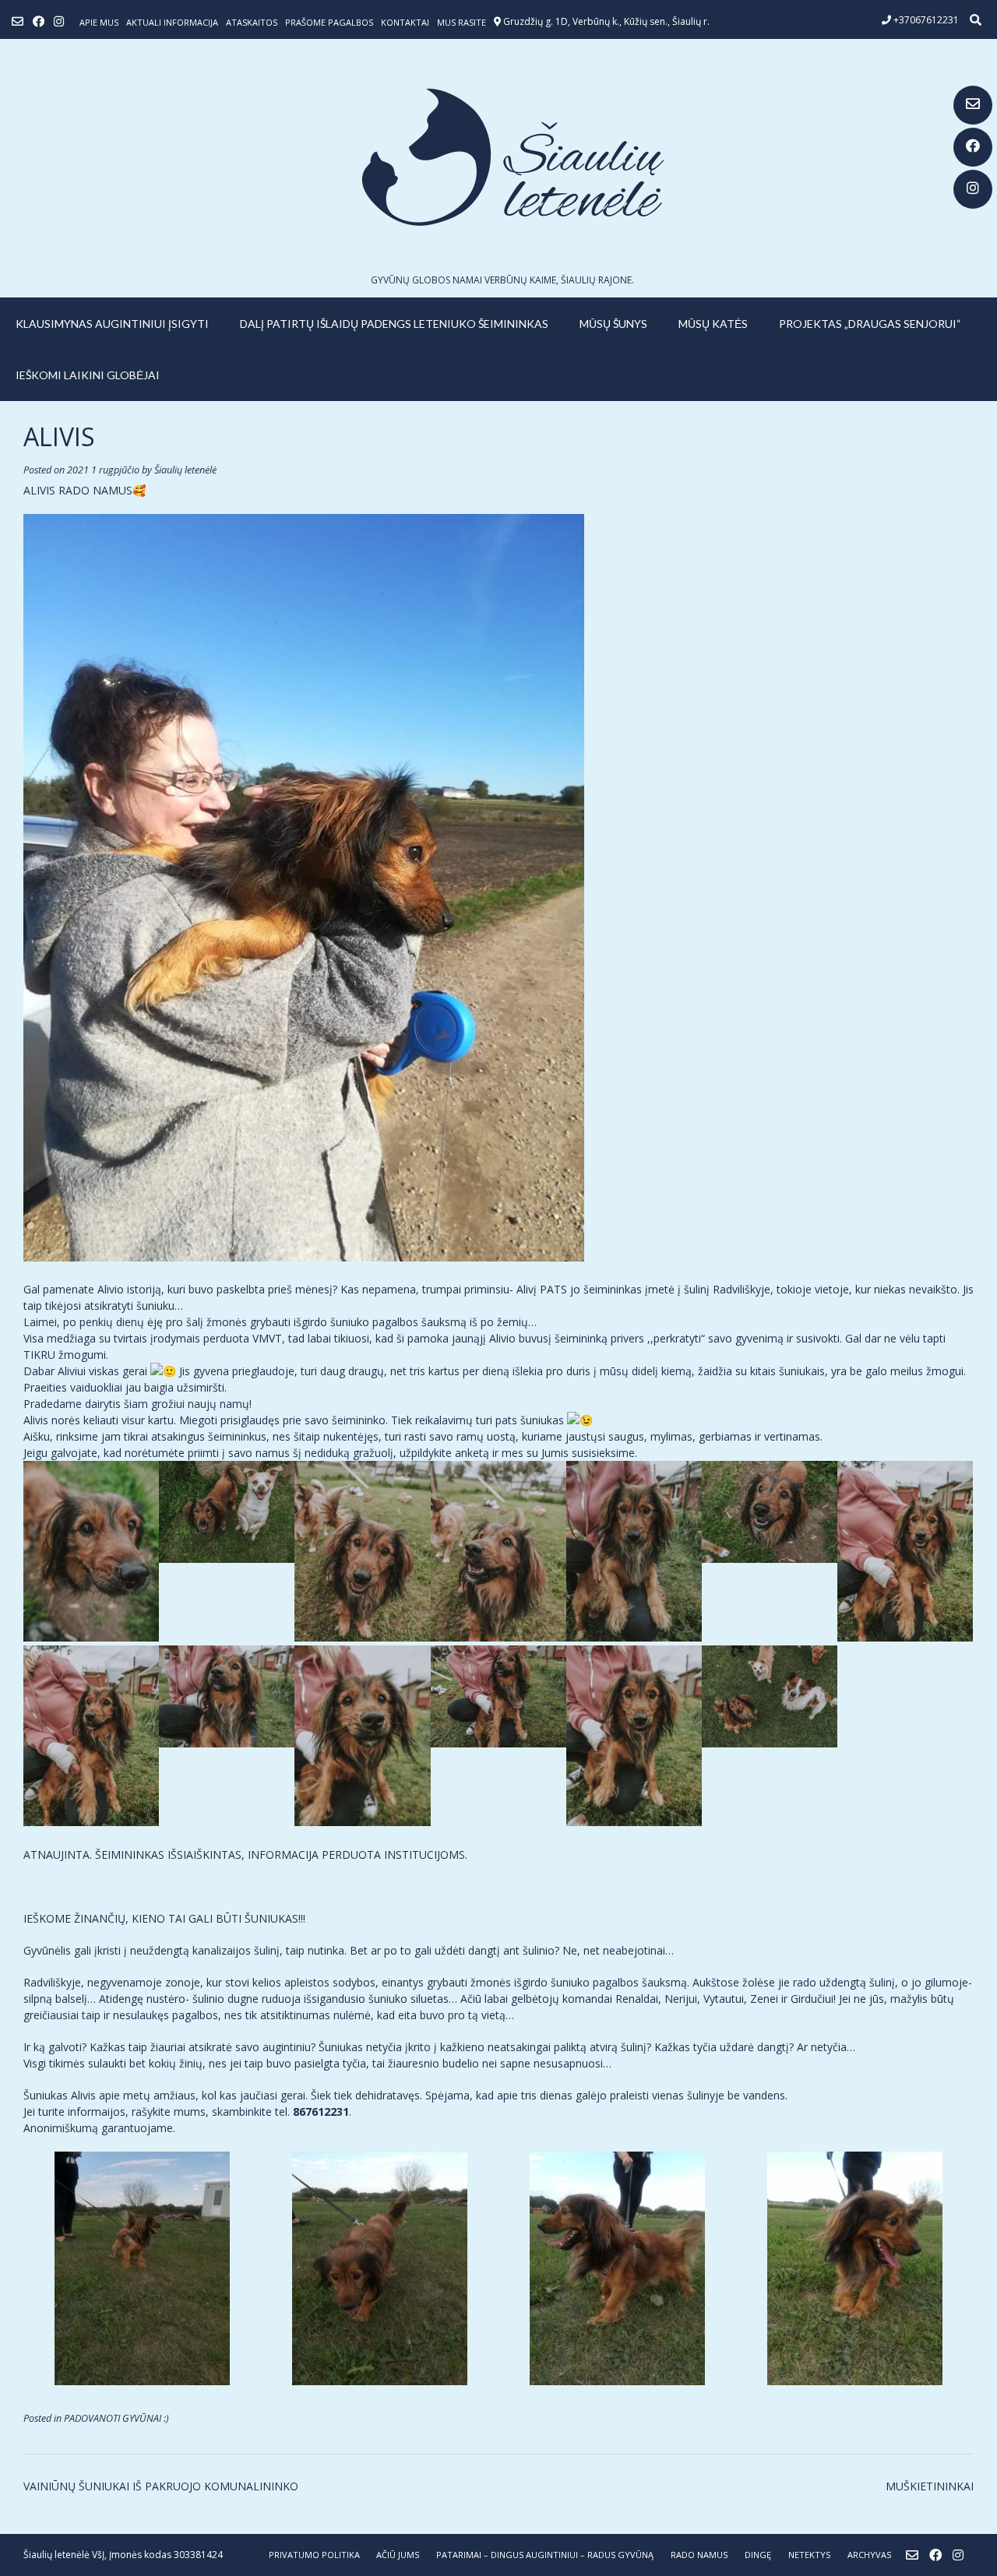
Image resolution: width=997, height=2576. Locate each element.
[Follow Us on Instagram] (973, 189)
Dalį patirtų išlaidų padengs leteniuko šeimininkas (394, 324)
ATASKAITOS (252, 22)
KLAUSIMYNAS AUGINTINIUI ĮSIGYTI (112, 324)
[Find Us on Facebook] (973, 147)
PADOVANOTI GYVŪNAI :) (116, 2418)
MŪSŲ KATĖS (713, 324)
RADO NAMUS (699, 2555)
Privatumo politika (314, 2555)
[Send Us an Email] (973, 105)
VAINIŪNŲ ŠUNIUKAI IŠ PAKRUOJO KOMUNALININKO (161, 2486)
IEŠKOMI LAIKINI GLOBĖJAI (88, 375)
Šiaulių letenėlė (185, 470)
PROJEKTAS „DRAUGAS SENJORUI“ (870, 324)
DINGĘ (758, 2555)
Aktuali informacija (172, 22)
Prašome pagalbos (329, 22)
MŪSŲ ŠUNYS (613, 324)
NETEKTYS (809, 2555)
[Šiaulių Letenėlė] (498, 157)
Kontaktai (405, 22)
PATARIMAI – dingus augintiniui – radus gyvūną (545, 2555)
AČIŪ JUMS (398, 2555)
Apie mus (99, 22)
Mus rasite (462, 22)
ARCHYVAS (869, 2555)
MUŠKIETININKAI (930, 2486)
